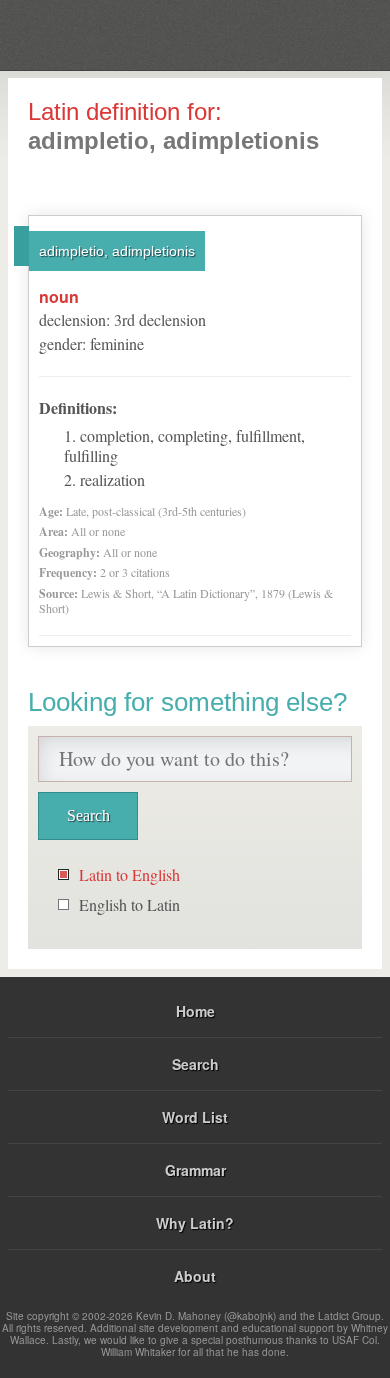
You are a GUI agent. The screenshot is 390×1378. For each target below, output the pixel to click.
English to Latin (129, 904)
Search (195, 1064)
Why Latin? (195, 1223)
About (195, 1276)
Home (195, 1011)
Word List (195, 1117)
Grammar (195, 1170)
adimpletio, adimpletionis (117, 251)
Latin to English (129, 874)
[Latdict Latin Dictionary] (324, 33)
